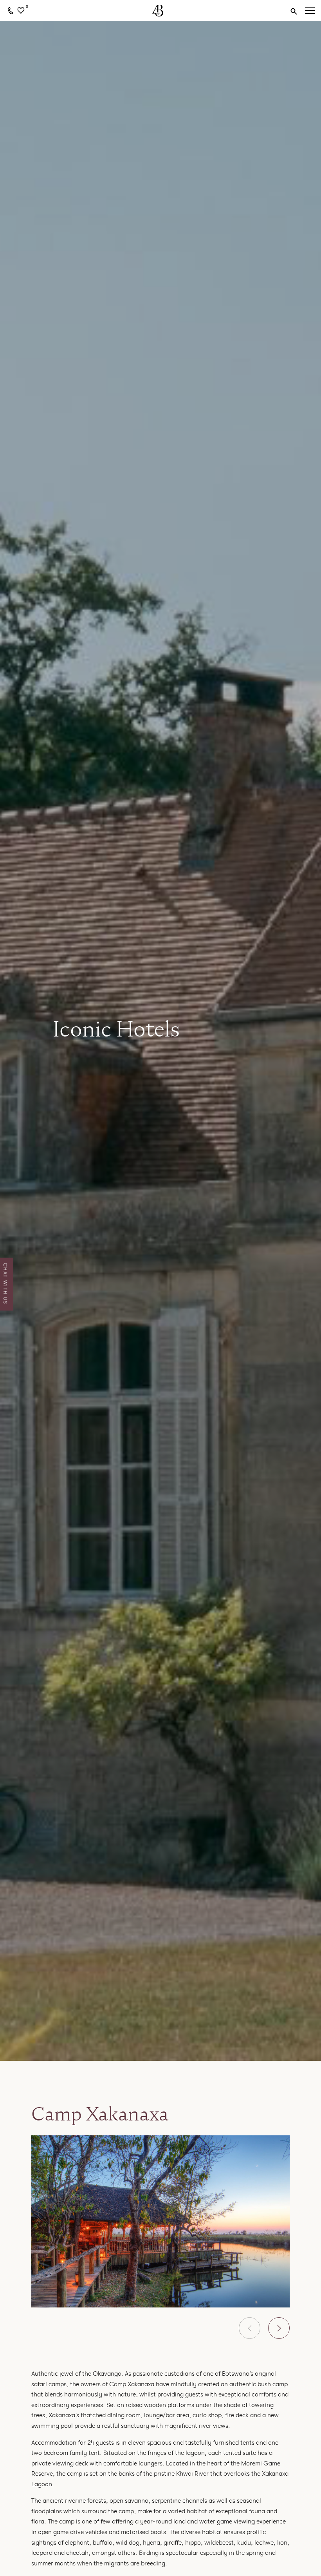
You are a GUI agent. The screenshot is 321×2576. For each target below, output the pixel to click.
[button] (250, 2328)
